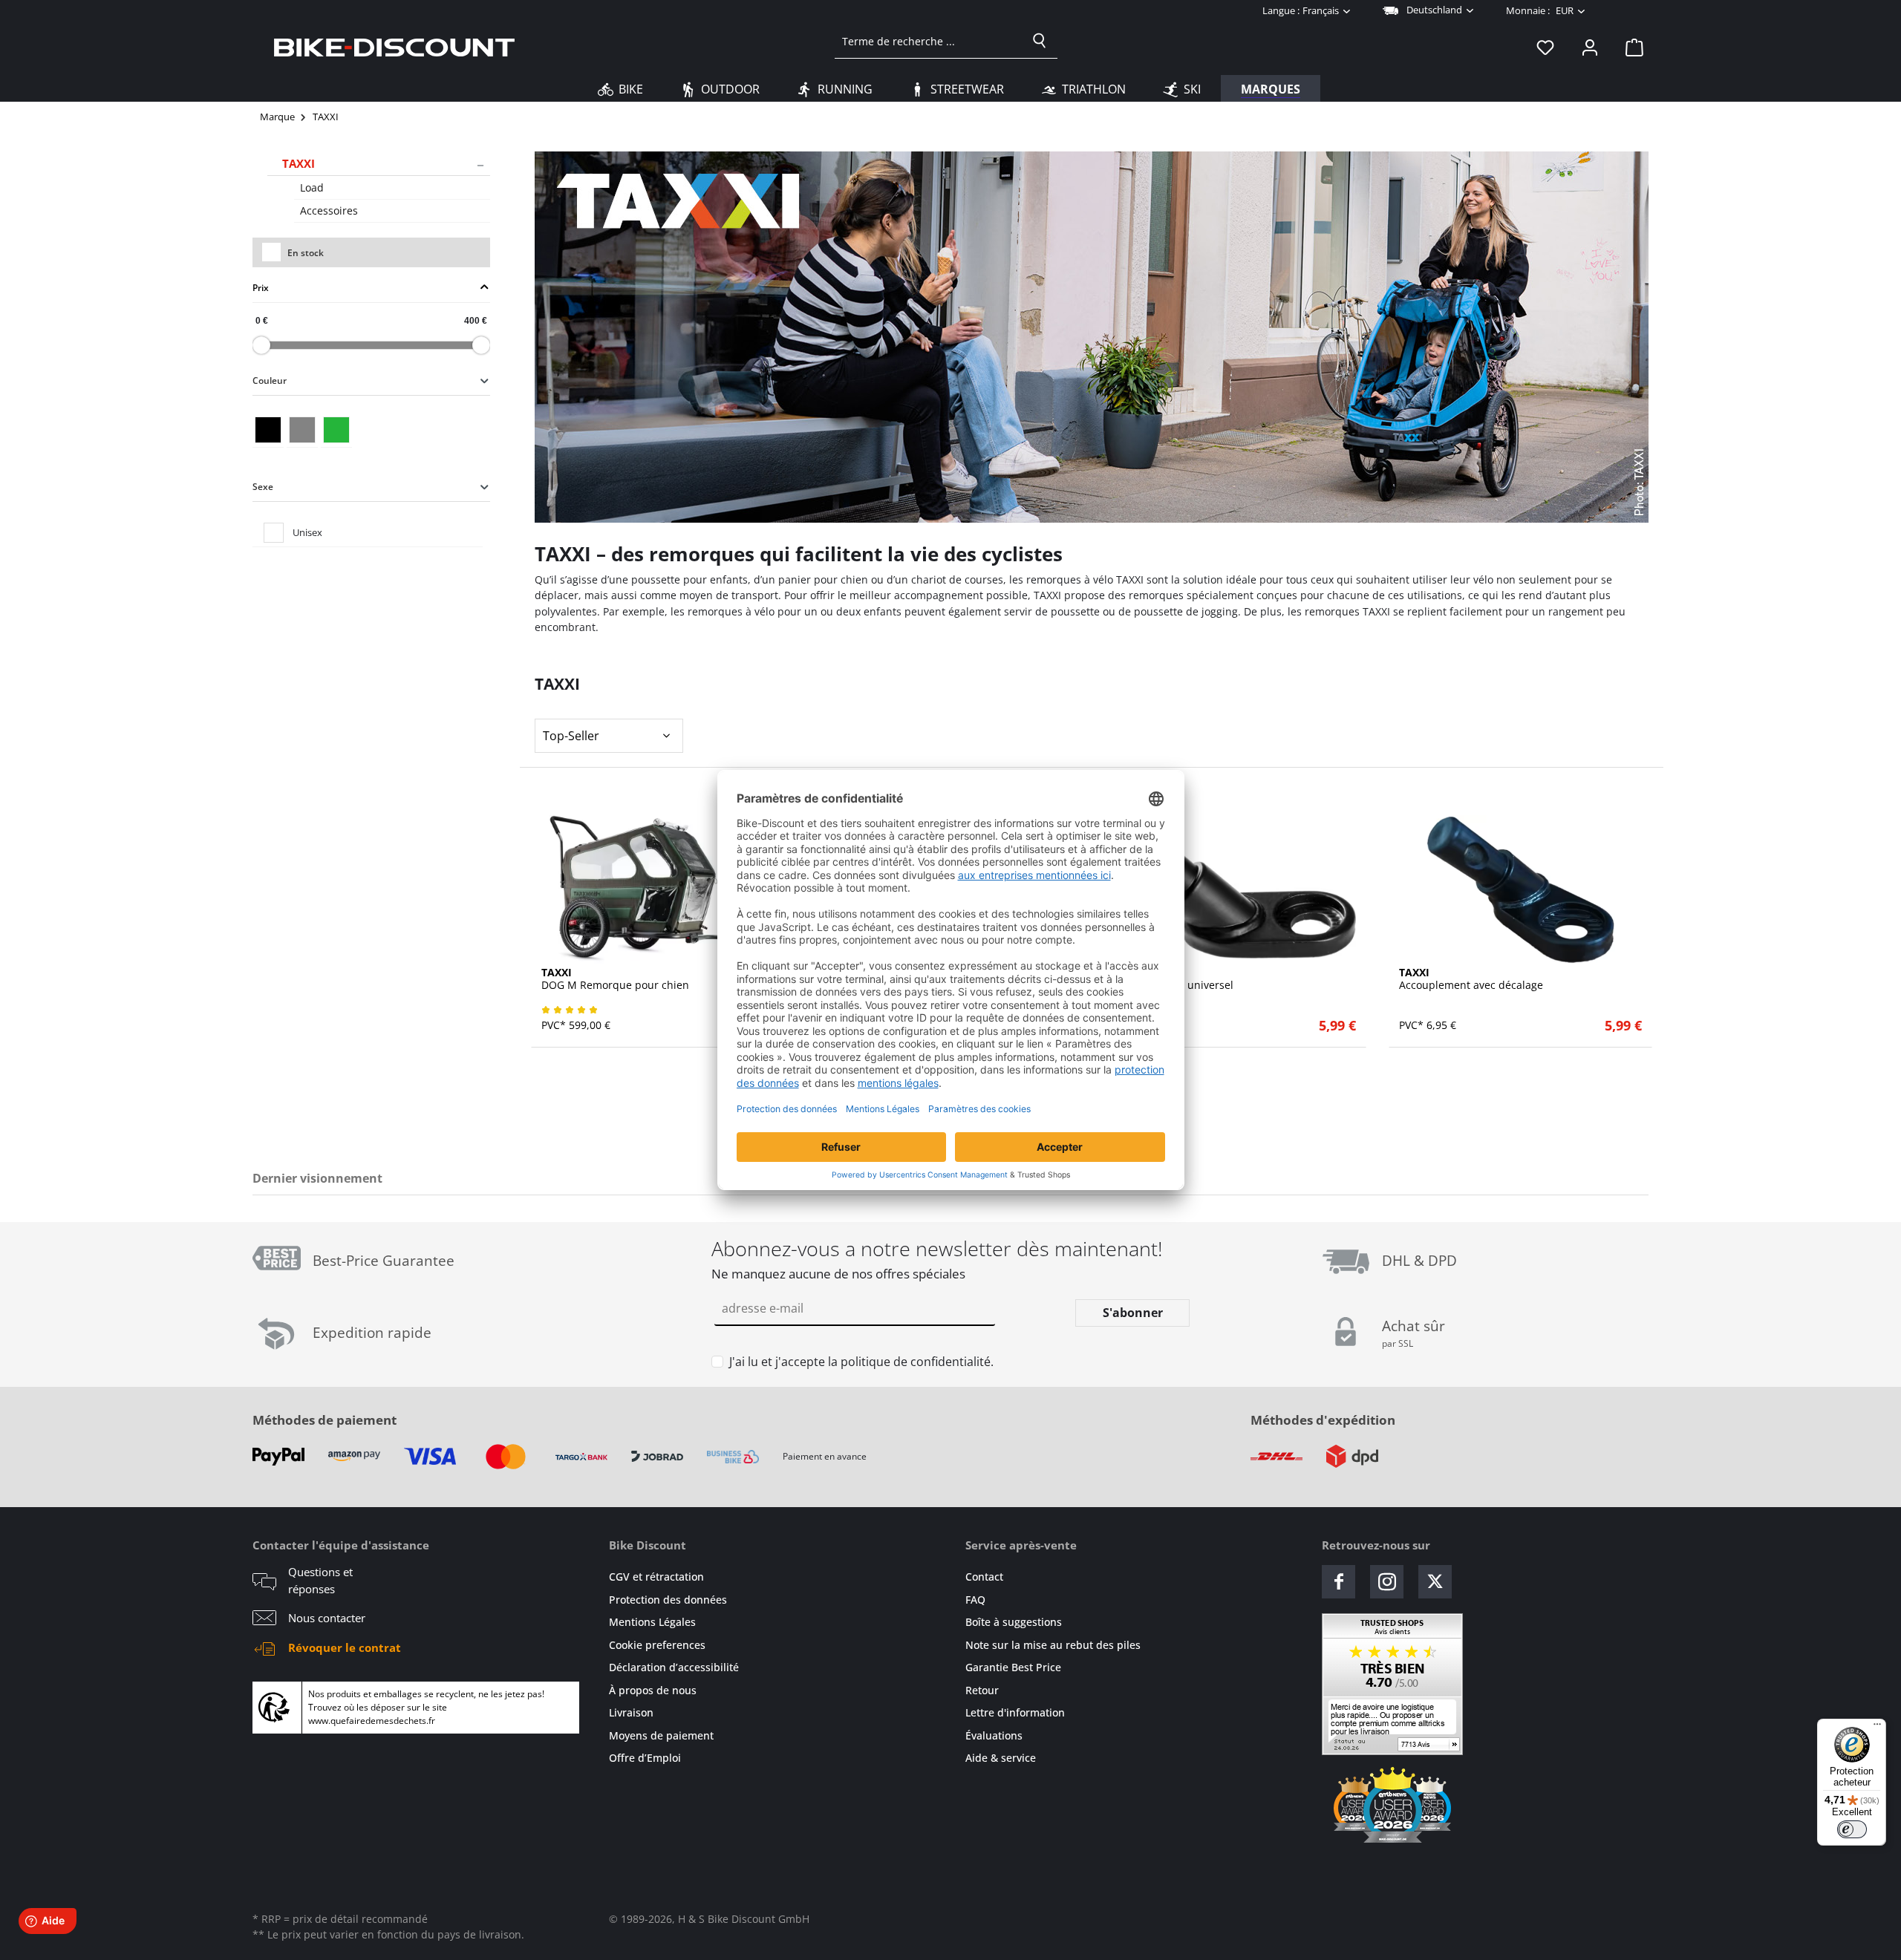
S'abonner (1133, 1313)
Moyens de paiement (661, 1735)
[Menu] (1877, 1728)
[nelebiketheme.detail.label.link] (663, 889)
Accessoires (329, 210)
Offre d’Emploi (645, 1758)
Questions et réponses (320, 1580)
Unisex (307, 532)
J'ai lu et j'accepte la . (861, 1362)
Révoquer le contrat (345, 1647)
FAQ (975, 1600)
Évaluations (994, 1735)
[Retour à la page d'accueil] (394, 47)
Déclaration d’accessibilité (674, 1667)
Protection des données (668, 1600)
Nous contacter (327, 1618)
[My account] (1590, 47)
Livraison (631, 1712)
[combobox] (929, 41)
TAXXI (299, 163)
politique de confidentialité (916, 1362)
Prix (261, 287)
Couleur (270, 380)
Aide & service (1001, 1758)
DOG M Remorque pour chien (615, 979)
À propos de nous (653, 1690)
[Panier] (1630, 47)
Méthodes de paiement (325, 1420)
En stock (306, 253)
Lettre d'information (1015, 1712)
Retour (982, 1690)
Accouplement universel (1173, 979)
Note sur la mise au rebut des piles (1053, 1645)
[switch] (1852, 1829)
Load (312, 187)
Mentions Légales (652, 1622)
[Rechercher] (1040, 41)
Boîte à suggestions (1014, 1622)
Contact (984, 1577)
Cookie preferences (657, 1645)
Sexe (263, 486)
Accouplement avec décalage (1471, 979)
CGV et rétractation (656, 1577)
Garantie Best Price (1013, 1667)
